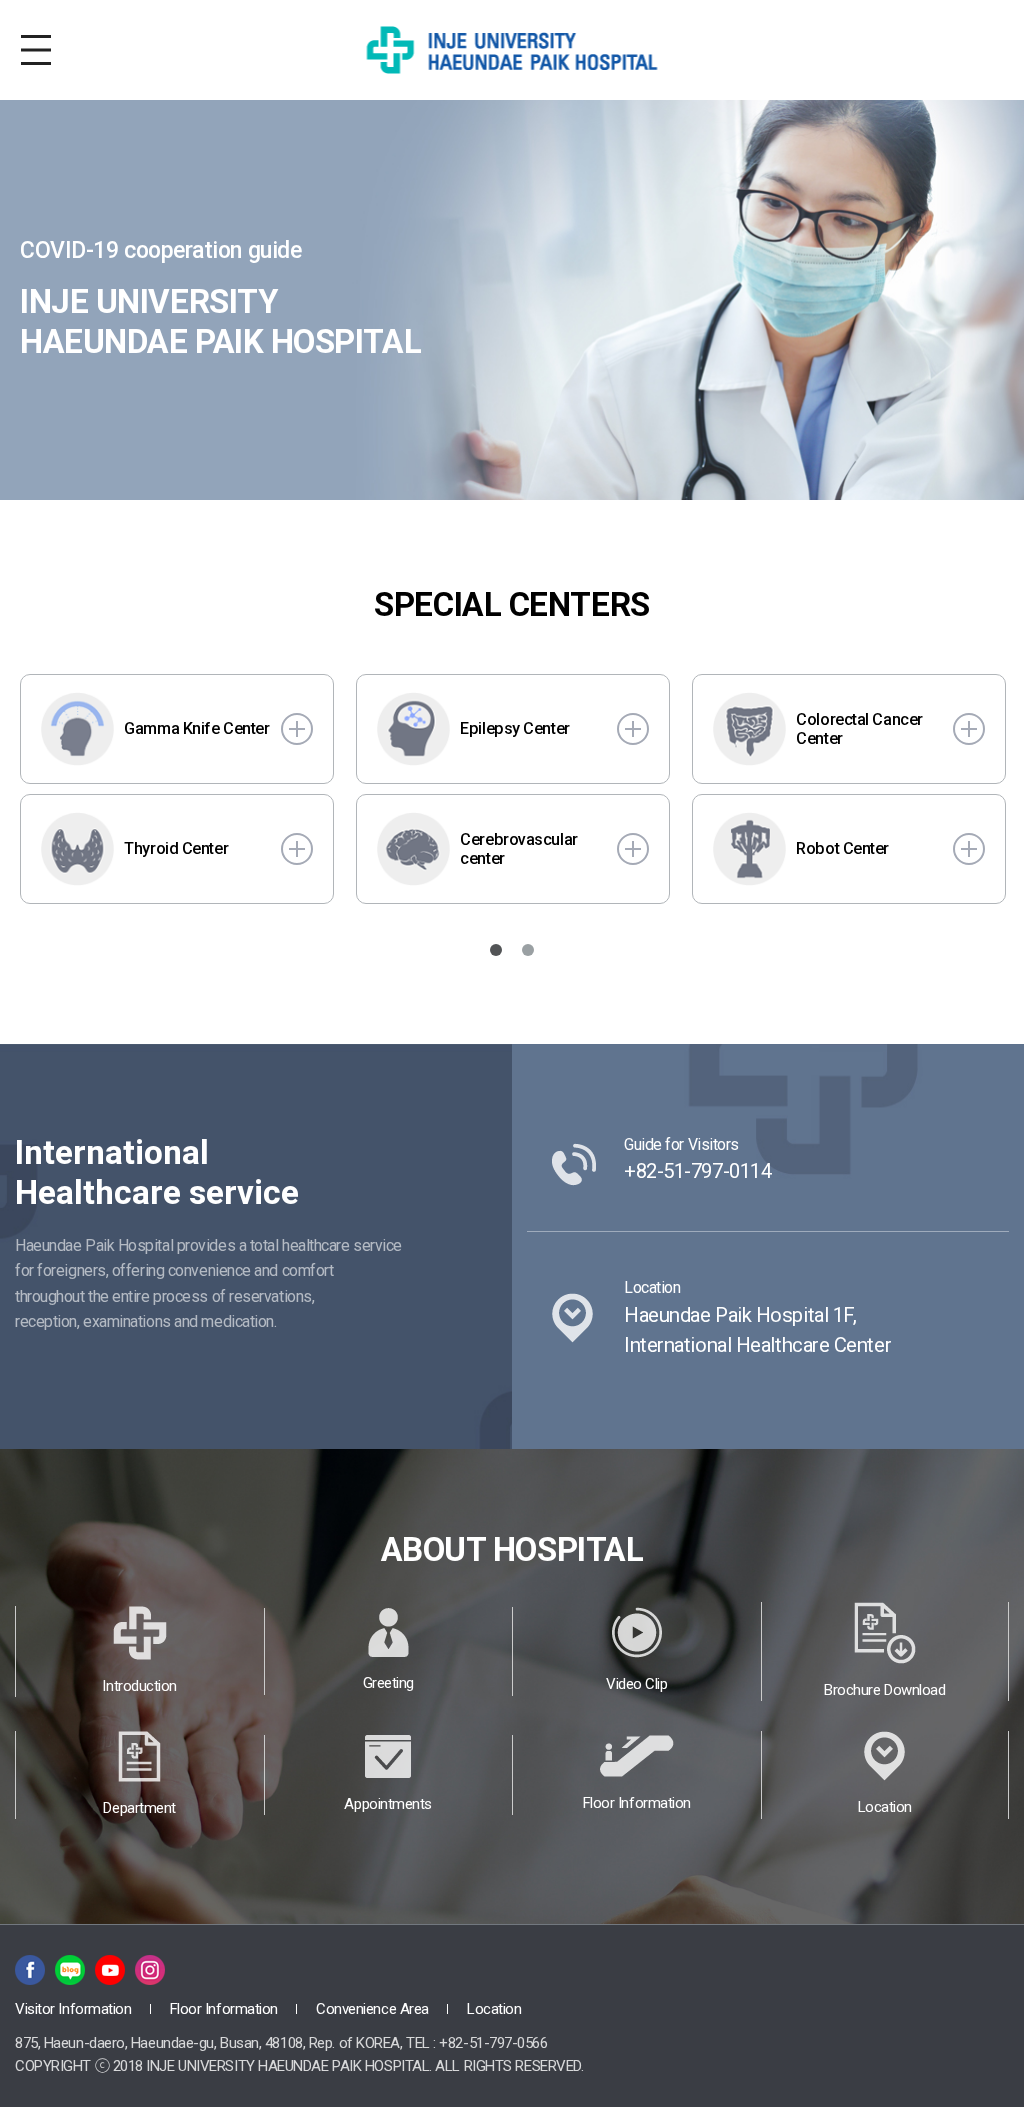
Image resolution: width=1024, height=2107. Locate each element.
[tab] (496, 950)
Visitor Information (75, 2009)
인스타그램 (150, 1970)
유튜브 (110, 1970)
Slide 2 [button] (528, 950)
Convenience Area (374, 2009)
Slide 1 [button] (496, 950)
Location (494, 2009)
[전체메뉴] (36, 50)
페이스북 (30, 1970)
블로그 (70, 1970)
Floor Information (226, 2009)
